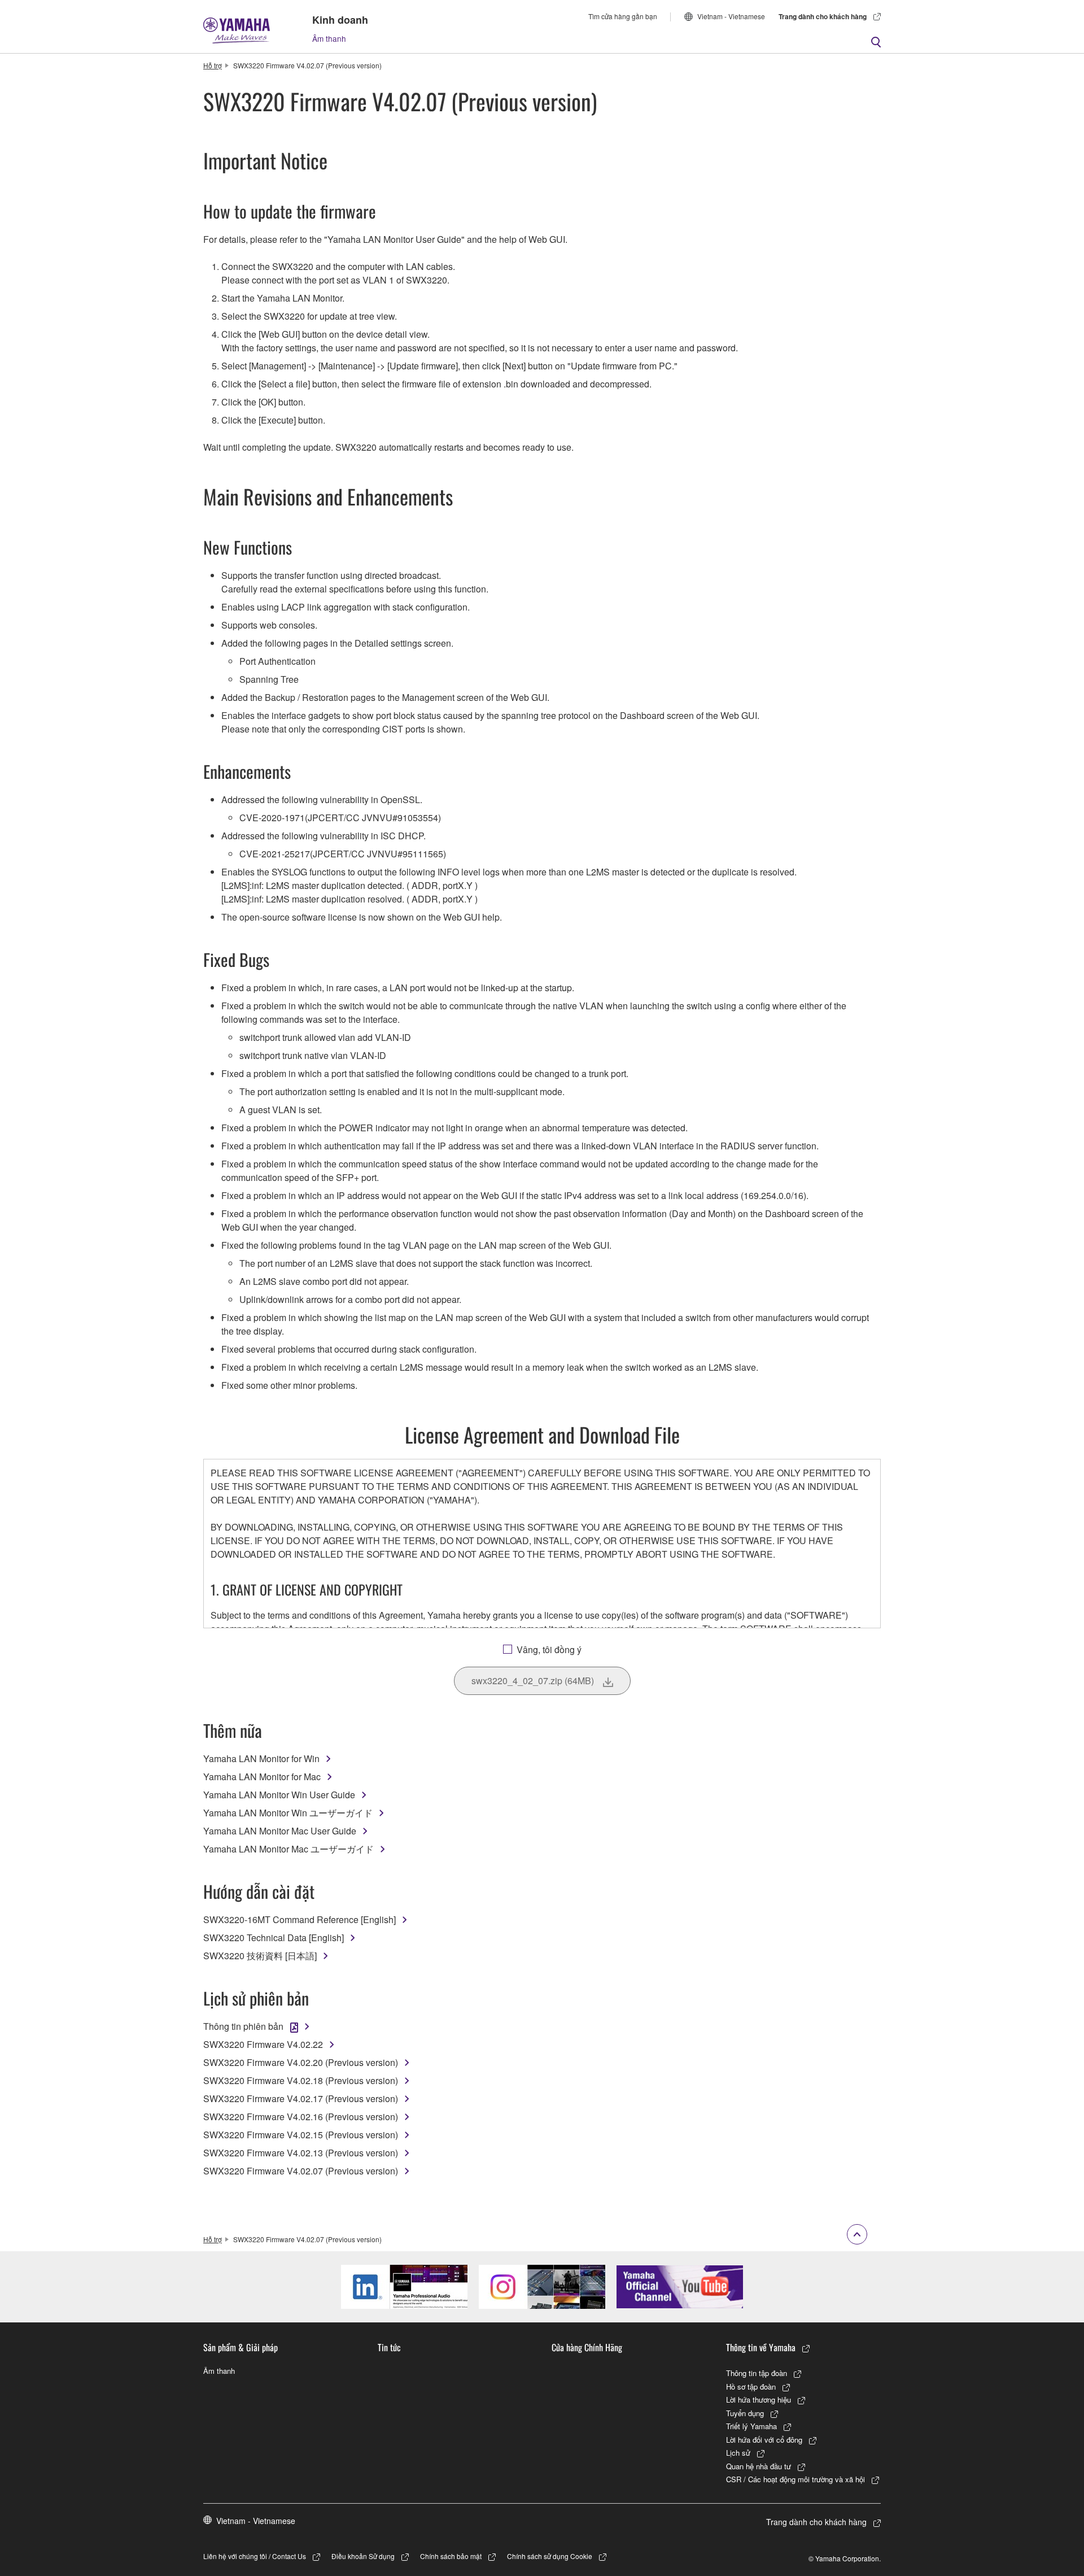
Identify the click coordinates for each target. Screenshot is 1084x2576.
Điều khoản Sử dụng (363, 2556)
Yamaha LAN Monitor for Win (261, 1758)
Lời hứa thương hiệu (759, 2400)
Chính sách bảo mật (451, 2556)
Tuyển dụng (745, 2413)
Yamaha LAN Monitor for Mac (262, 1777)
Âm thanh (329, 38)
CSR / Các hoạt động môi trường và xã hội (795, 2479)
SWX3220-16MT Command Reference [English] (300, 1919)
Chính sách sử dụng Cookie (550, 2556)
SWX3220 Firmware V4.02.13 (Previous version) (301, 2153)
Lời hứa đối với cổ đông (764, 2440)
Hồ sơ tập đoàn (751, 2387)
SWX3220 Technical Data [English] (274, 1938)
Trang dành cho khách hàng (823, 16)
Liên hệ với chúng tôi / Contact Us (255, 2556)
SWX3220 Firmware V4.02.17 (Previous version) (301, 2098)
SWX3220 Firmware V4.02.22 (263, 2044)
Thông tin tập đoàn (757, 2373)
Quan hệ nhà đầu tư (759, 2466)
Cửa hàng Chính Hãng (587, 2347)
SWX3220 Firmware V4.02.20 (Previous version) (301, 2062)
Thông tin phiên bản (243, 2026)
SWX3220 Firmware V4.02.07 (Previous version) (301, 2171)
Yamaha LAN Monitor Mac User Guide (280, 1831)
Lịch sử (738, 2453)
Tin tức (389, 2347)
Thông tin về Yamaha (761, 2347)
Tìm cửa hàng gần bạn (623, 16)
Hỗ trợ (213, 65)
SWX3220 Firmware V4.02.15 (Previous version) (301, 2135)
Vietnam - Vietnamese (731, 16)
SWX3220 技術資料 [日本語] (260, 1956)
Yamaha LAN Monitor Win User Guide (279, 1795)
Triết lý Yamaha (751, 2426)
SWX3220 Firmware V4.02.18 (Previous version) (301, 2080)
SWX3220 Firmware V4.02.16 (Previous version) (301, 2117)
